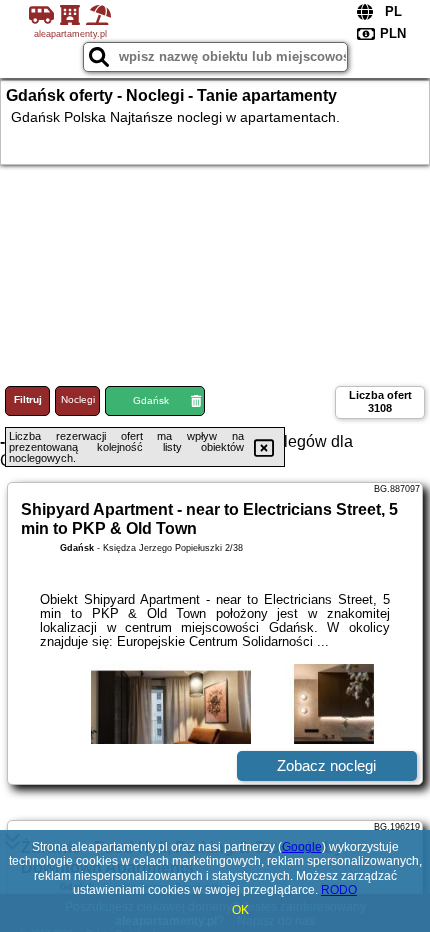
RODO (339, 890)
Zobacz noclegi (326, 765)
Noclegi (78, 399)
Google (302, 847)
